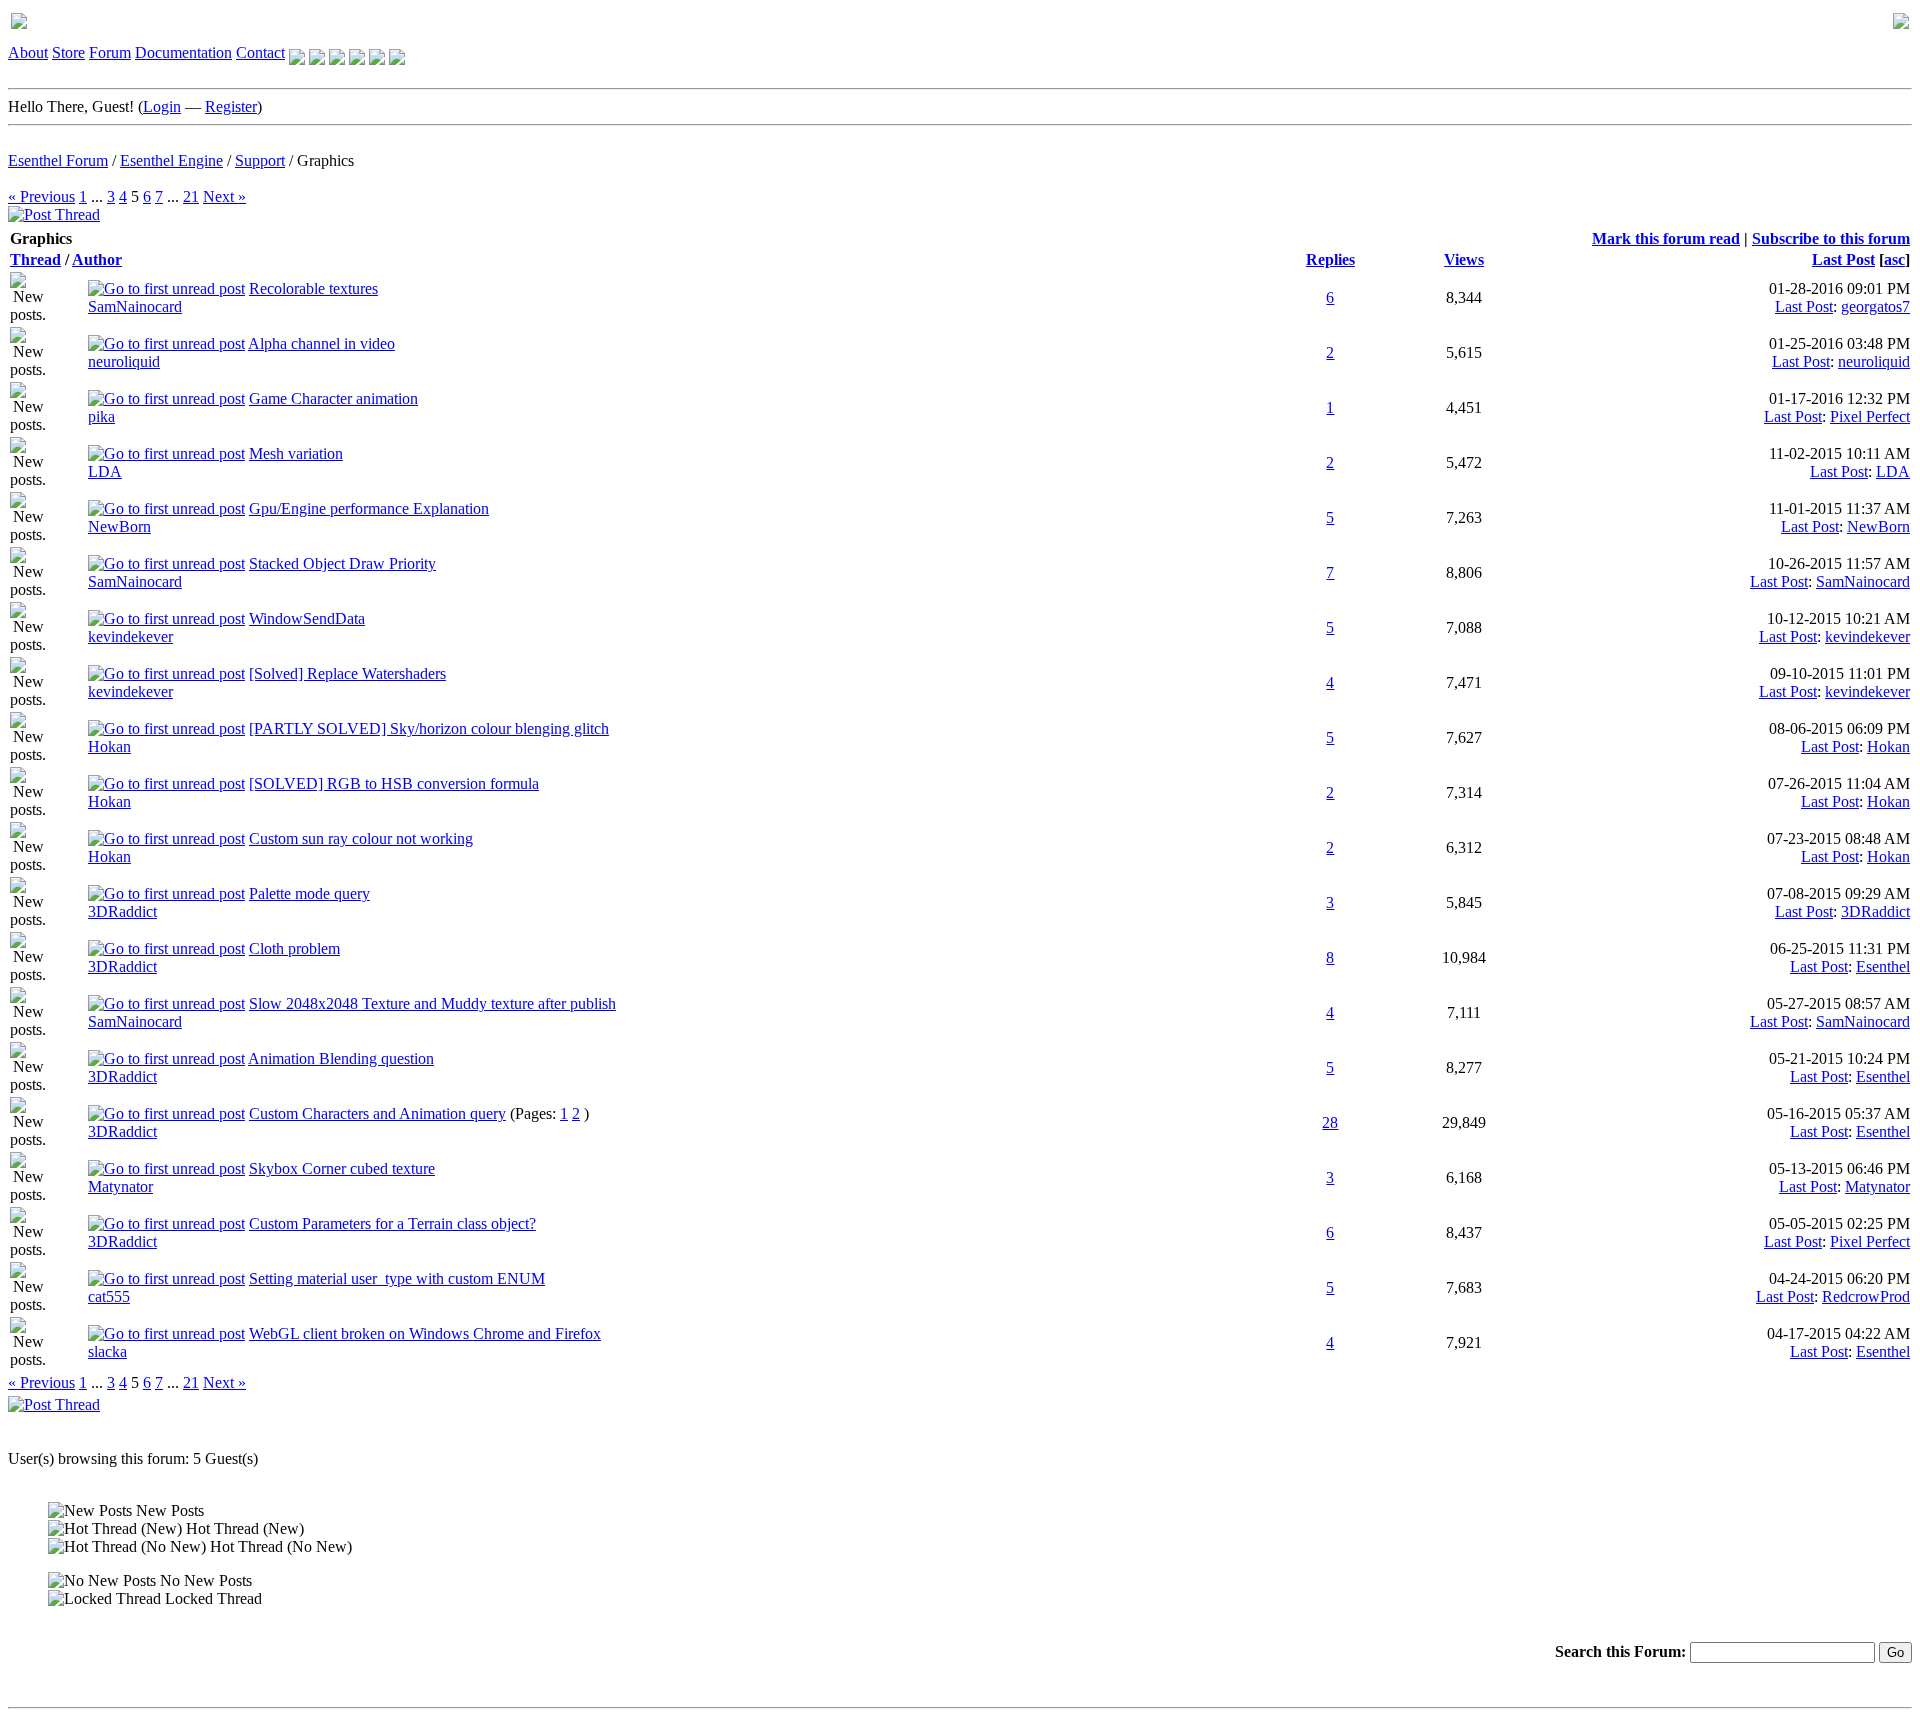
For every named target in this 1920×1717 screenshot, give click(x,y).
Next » (224, 196)
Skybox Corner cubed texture (342, 1168)
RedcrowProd (1866, 1296)
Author (97, 259)
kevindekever (130, 636)
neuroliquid (124, 361)
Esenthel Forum (58, 160)
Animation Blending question (341, 1058)
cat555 (109, 1296)
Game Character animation (333, 398)
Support (260, 160)
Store (68, 52)
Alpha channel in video (321, 343)
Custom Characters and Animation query (377, 1113)
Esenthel (1883, 966)
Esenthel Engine (171, 160)
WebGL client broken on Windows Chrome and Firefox (425, 1333)
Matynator (120, 1186)
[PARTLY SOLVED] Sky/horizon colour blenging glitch (429, 728)
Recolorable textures (313, 288)
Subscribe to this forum (1831, 238)
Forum (110, 52)
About (28, 52)
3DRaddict (122, 911)
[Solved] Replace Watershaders (347, 673)
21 (191, 196)
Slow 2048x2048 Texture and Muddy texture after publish (432, 1003)
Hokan (109, 746)
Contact (260, 52)
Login (162, 106)
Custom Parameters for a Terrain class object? (392, 1223)
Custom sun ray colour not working (361, 838)
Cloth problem (294, 948)
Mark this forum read (1666, 238)
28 (1330, 1122)
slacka (107, 1351)
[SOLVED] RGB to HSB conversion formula (394, 783)
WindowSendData (307, 618)
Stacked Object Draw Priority (342, 563)
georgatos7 (1875, 306)
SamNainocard (135, 306)
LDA (105, 471)
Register (231, 106)
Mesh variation (296, 453)
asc (1894, 259)
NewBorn (119, 526)
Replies (1330, 259)
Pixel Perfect (1870, 416)
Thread (35, 259)
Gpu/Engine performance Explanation (369, 508)
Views (1464, 259)
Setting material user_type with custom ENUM (397, 1278)
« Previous (41, 196)
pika (101, 416)
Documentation (183, 52)
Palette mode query (309, 893)
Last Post (1843, 259)
